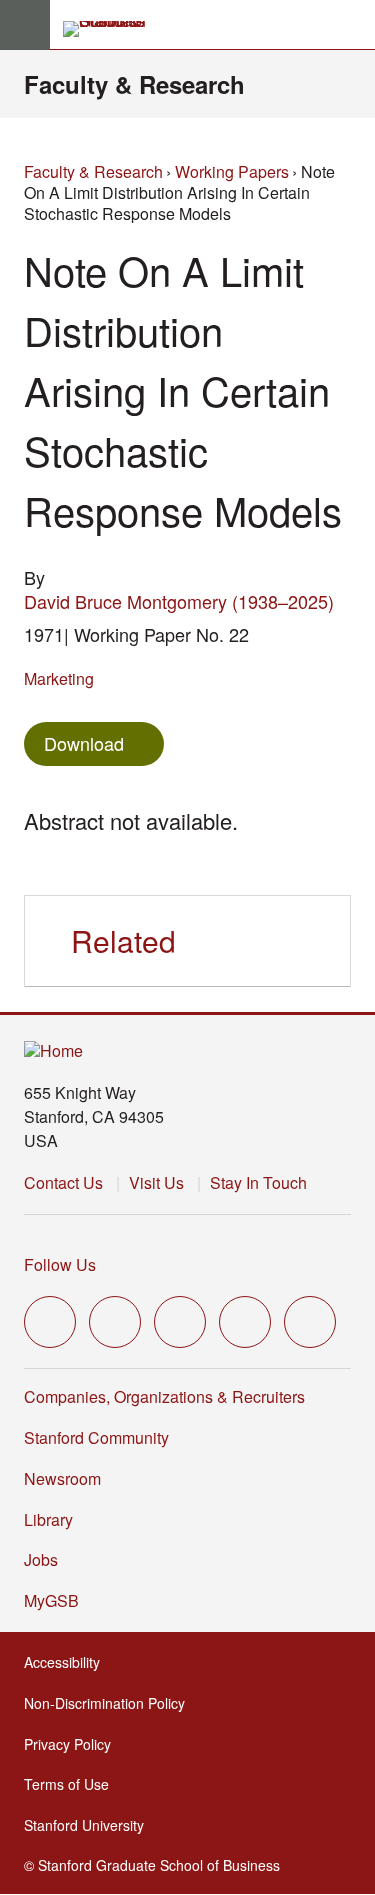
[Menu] (25, 25)
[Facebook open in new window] (115, 1322)
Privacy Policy (73, 1744)
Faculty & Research (134, 84)
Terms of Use (72, 1784)
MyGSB (57, 1600)
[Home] (53, 1051)
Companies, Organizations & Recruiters (164, 1396)
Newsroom (62, 1478)
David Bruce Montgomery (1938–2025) (179, 601)
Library (48, 1519)
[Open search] (352, 25)
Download (84, 743)
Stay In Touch (258, 1182)
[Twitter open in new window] (50, 1322)
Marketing (59, 678)
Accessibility (68, 1662)
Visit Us (156, 1182)
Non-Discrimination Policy (110, 1703)
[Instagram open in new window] (180, 1322)
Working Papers (232, 171)
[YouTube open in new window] (245, 1322)
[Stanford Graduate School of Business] (113, 29)
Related (123, 940)
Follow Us (60, 1264)
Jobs (41, 1559)
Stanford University (90, 1825)
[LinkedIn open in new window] (310, 1322)
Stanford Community (96, 1437)
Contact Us (63, 1182)
